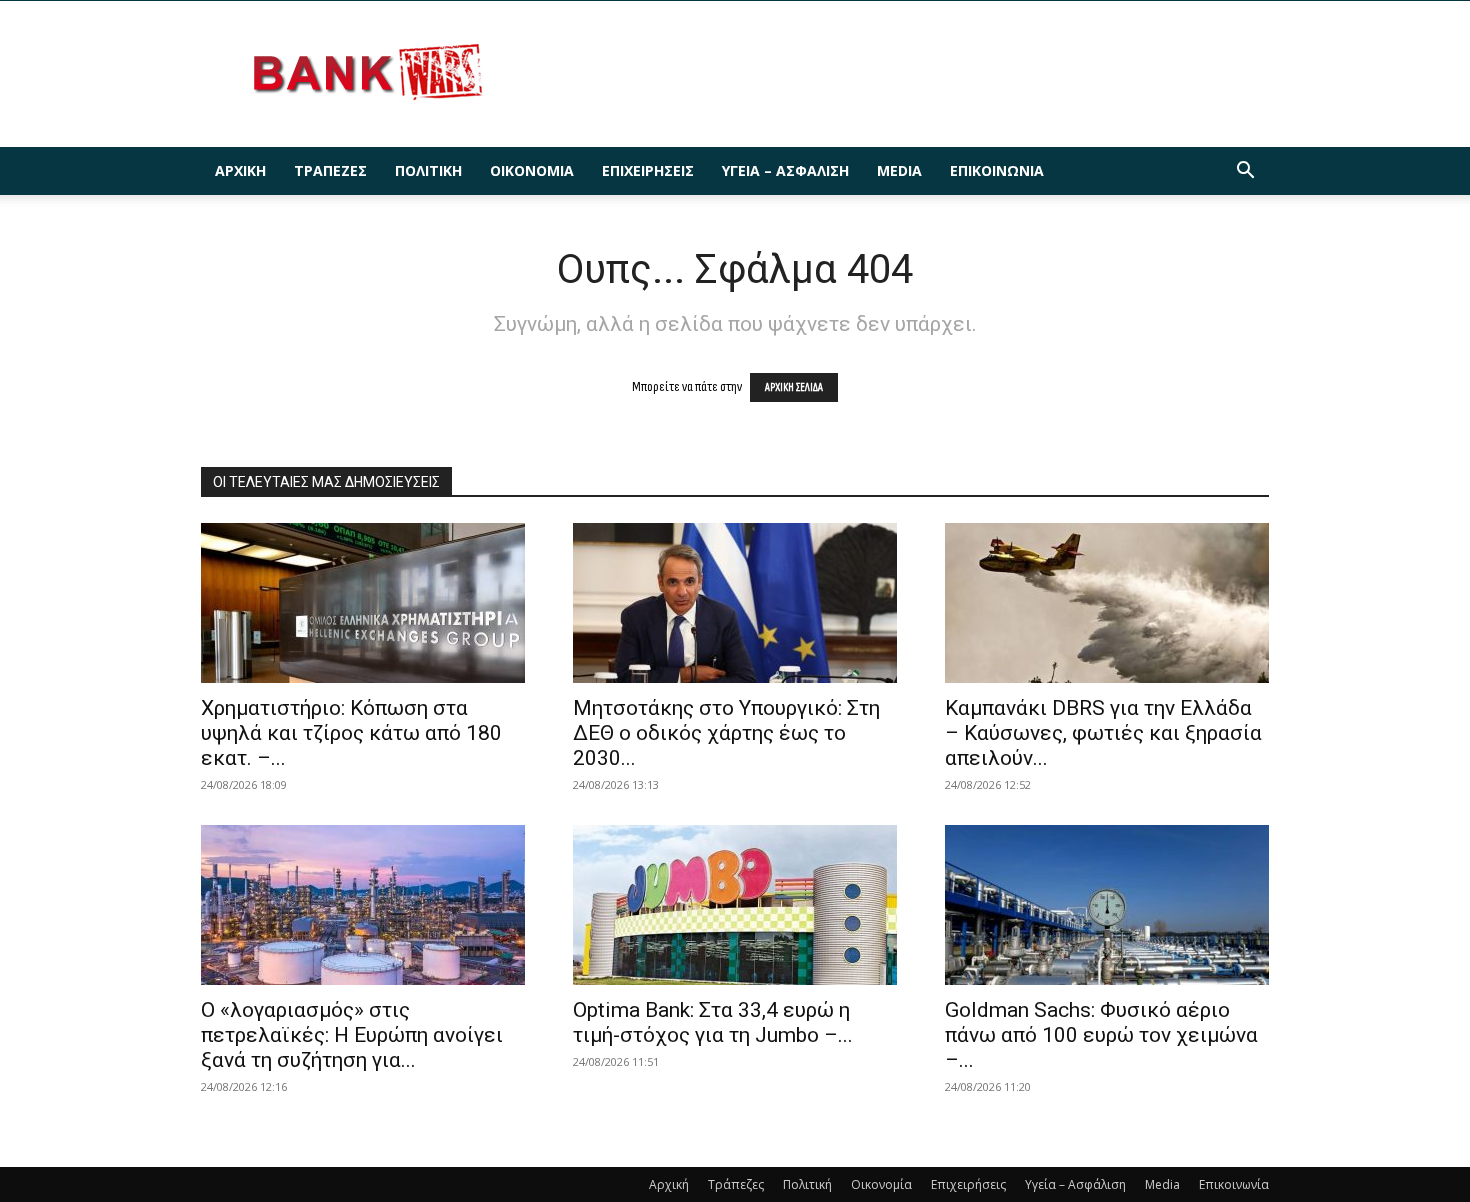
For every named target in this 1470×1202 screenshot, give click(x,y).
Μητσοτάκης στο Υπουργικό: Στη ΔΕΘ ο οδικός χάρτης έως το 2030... (726, 733)
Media (899, 170)
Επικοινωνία (997, 170)
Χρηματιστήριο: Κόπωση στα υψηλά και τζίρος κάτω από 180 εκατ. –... (351, 733)
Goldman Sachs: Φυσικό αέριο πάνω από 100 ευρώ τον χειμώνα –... (1101, 1035)
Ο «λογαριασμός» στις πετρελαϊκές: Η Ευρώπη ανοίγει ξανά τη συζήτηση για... (352, 1035)
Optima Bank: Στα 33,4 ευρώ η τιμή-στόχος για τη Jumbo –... (713, 1022)
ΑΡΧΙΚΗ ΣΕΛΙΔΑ (794, 387)
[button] (1245, 172)
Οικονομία (532, 170)
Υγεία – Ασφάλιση (785, 170)
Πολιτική (428, 170)
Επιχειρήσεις (648, 170)
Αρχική (240, 170)
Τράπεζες (330, 170)
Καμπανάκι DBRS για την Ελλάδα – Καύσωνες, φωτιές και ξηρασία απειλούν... (1103, 733)
